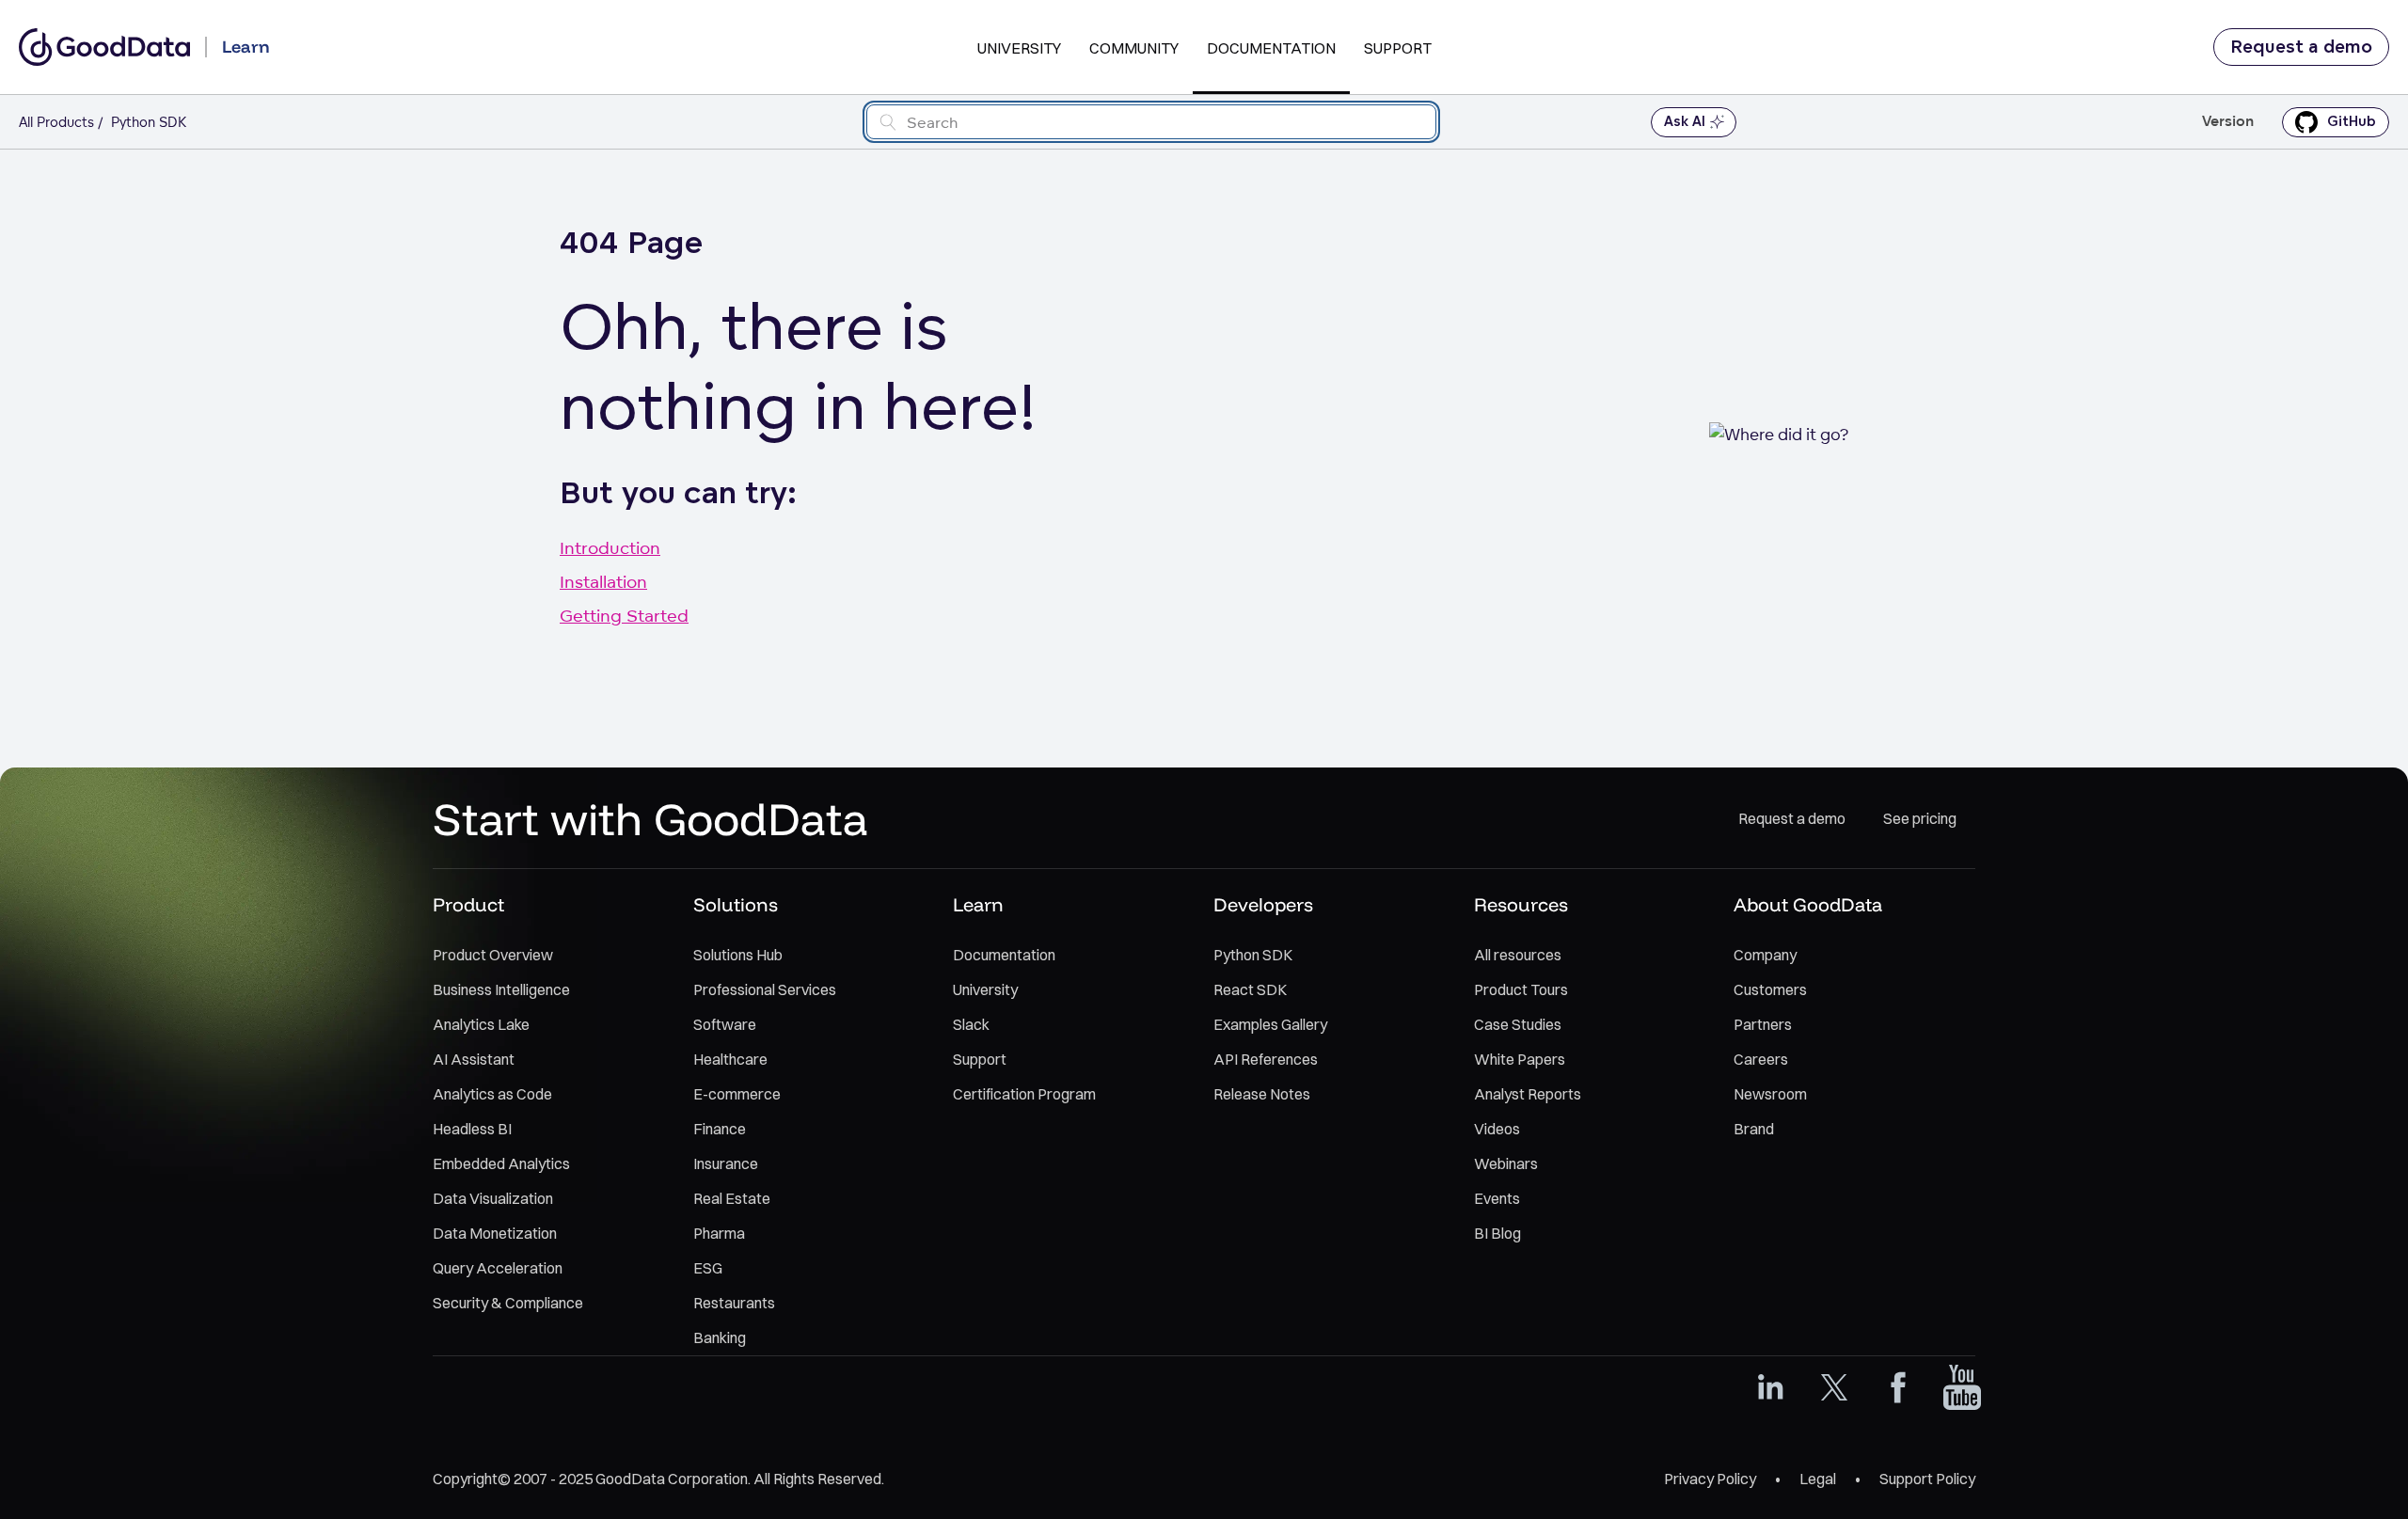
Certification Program (1024, 1094)
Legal (1818, 1479)
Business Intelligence (501, 989)
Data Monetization (495, 1233)
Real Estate (732, 1198)
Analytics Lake (481, 1024)
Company (1765, 955)
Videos (1497, 1129)
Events (1497, 1198)
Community (1134, 48)
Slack (971, 1024)
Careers (1761, 1059)
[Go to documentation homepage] (104, 47)
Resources (1521, 904)
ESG (708, 1268)
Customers (1770, 989)
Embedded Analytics (501, 1163)
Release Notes (1262, 1094)
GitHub (2352, 122)
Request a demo (2301, 47)
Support (1398, 48)
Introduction (610, 547)
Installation (603, 581)
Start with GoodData (650, 818)
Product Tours (1521, 989)
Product (468, 904)
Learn (978, 904)
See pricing (1920, 818)
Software (725, 1024)
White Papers (1520, 1059)
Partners (1763, 1024)
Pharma (719, 1233)
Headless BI (472, 1129)
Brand (1754, 1129)
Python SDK (1253, 955)
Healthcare (730, 1059)
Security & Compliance (508, 1303)
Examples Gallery (1270, 1024)
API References (1266, 1059)
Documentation (1271, 48)
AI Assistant (474, 1059)
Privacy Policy (1710, 1479)
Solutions (736, 904)
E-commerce (737, 1094)
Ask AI (1685, 122)
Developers (1263, 904)
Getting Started (624, 615)
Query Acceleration (498, 1268)
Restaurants (734, 1303)
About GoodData (1808, 904)
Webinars (1506, 1163)
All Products (56, 122)
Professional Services (765, 989)
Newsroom (1770, 1094)
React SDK (1250, 989)
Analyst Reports (1528, 1094)
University (1019, 48)
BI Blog (1497, 1233)
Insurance (726, 1163)
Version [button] (2228, 122)
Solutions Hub (738, 955)
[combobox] (1151, 122)
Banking (720, 1337)
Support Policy (1927, 1479)
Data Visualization (493, 1198)
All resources (1518, 955)
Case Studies (1518, 1024)
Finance (720, 1129)
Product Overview (493, 955)
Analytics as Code (492, 1094)
